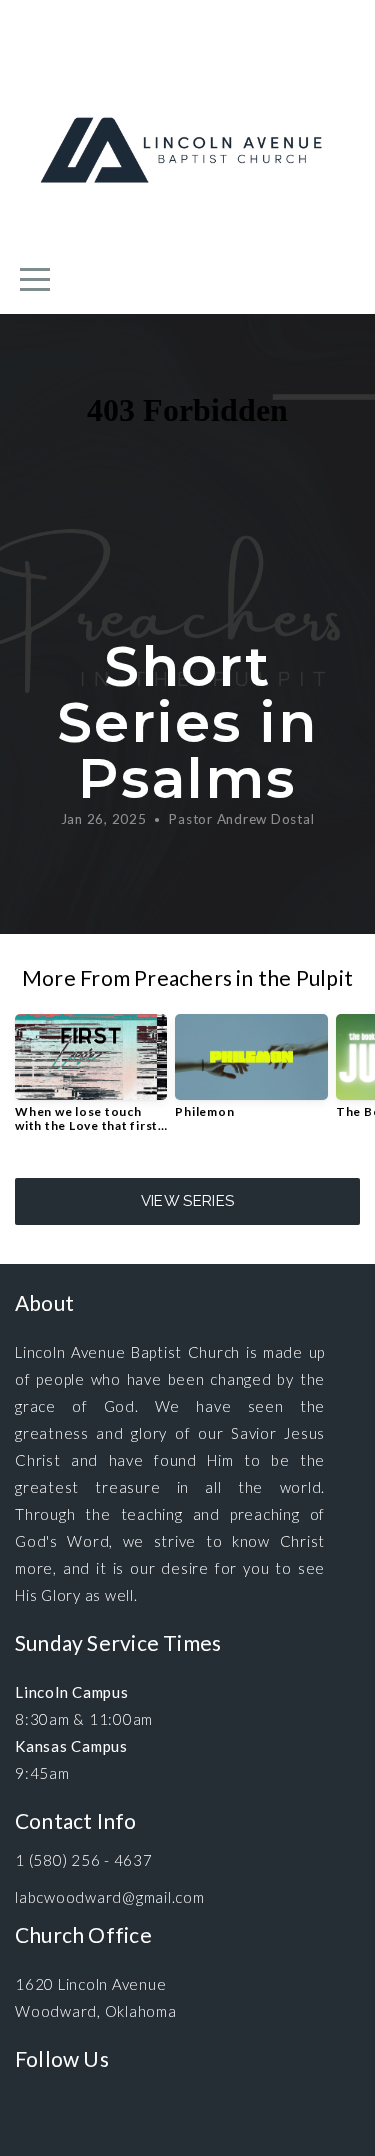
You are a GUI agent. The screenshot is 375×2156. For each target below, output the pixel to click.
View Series (187, 1201)
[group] (91, 1081)
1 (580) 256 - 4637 (84, 1860)
